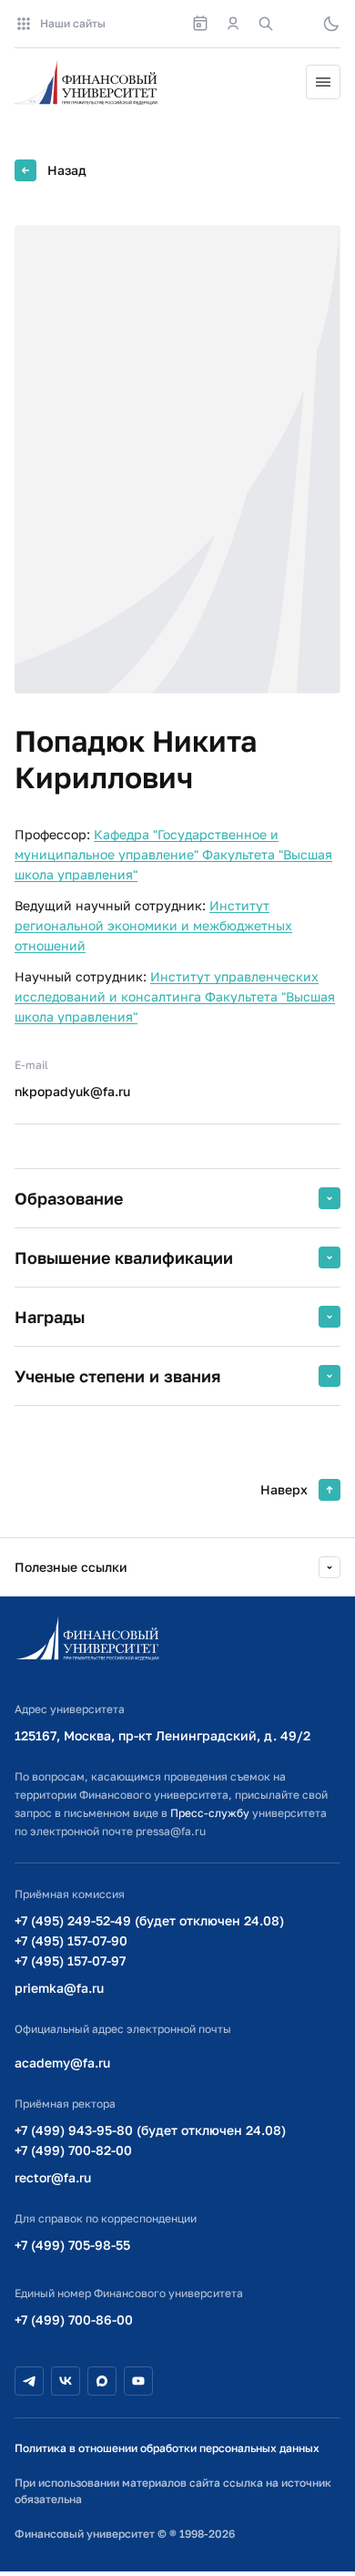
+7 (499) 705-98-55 (72, 2245)
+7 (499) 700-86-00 (74, 2319)
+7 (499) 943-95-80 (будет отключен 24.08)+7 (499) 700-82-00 (150, 2140)
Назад (67, 170)
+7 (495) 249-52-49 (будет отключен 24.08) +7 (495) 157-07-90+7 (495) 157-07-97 (149, 1940)
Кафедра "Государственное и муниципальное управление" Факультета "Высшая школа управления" (173, 854)
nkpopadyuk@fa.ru (72, 1091)
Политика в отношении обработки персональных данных (167, 2448)
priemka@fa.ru (59, 1988)
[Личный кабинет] (233, 24)
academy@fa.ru (62, 2063)
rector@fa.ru (53, 2177)
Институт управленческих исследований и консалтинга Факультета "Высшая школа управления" (175, 996)
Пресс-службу (210, 1813)
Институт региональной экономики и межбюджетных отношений (153, 925)
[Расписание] (200, 24)
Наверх (284, 1489)
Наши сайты (73, 23)
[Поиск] (266, 24)
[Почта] (299, 24)
